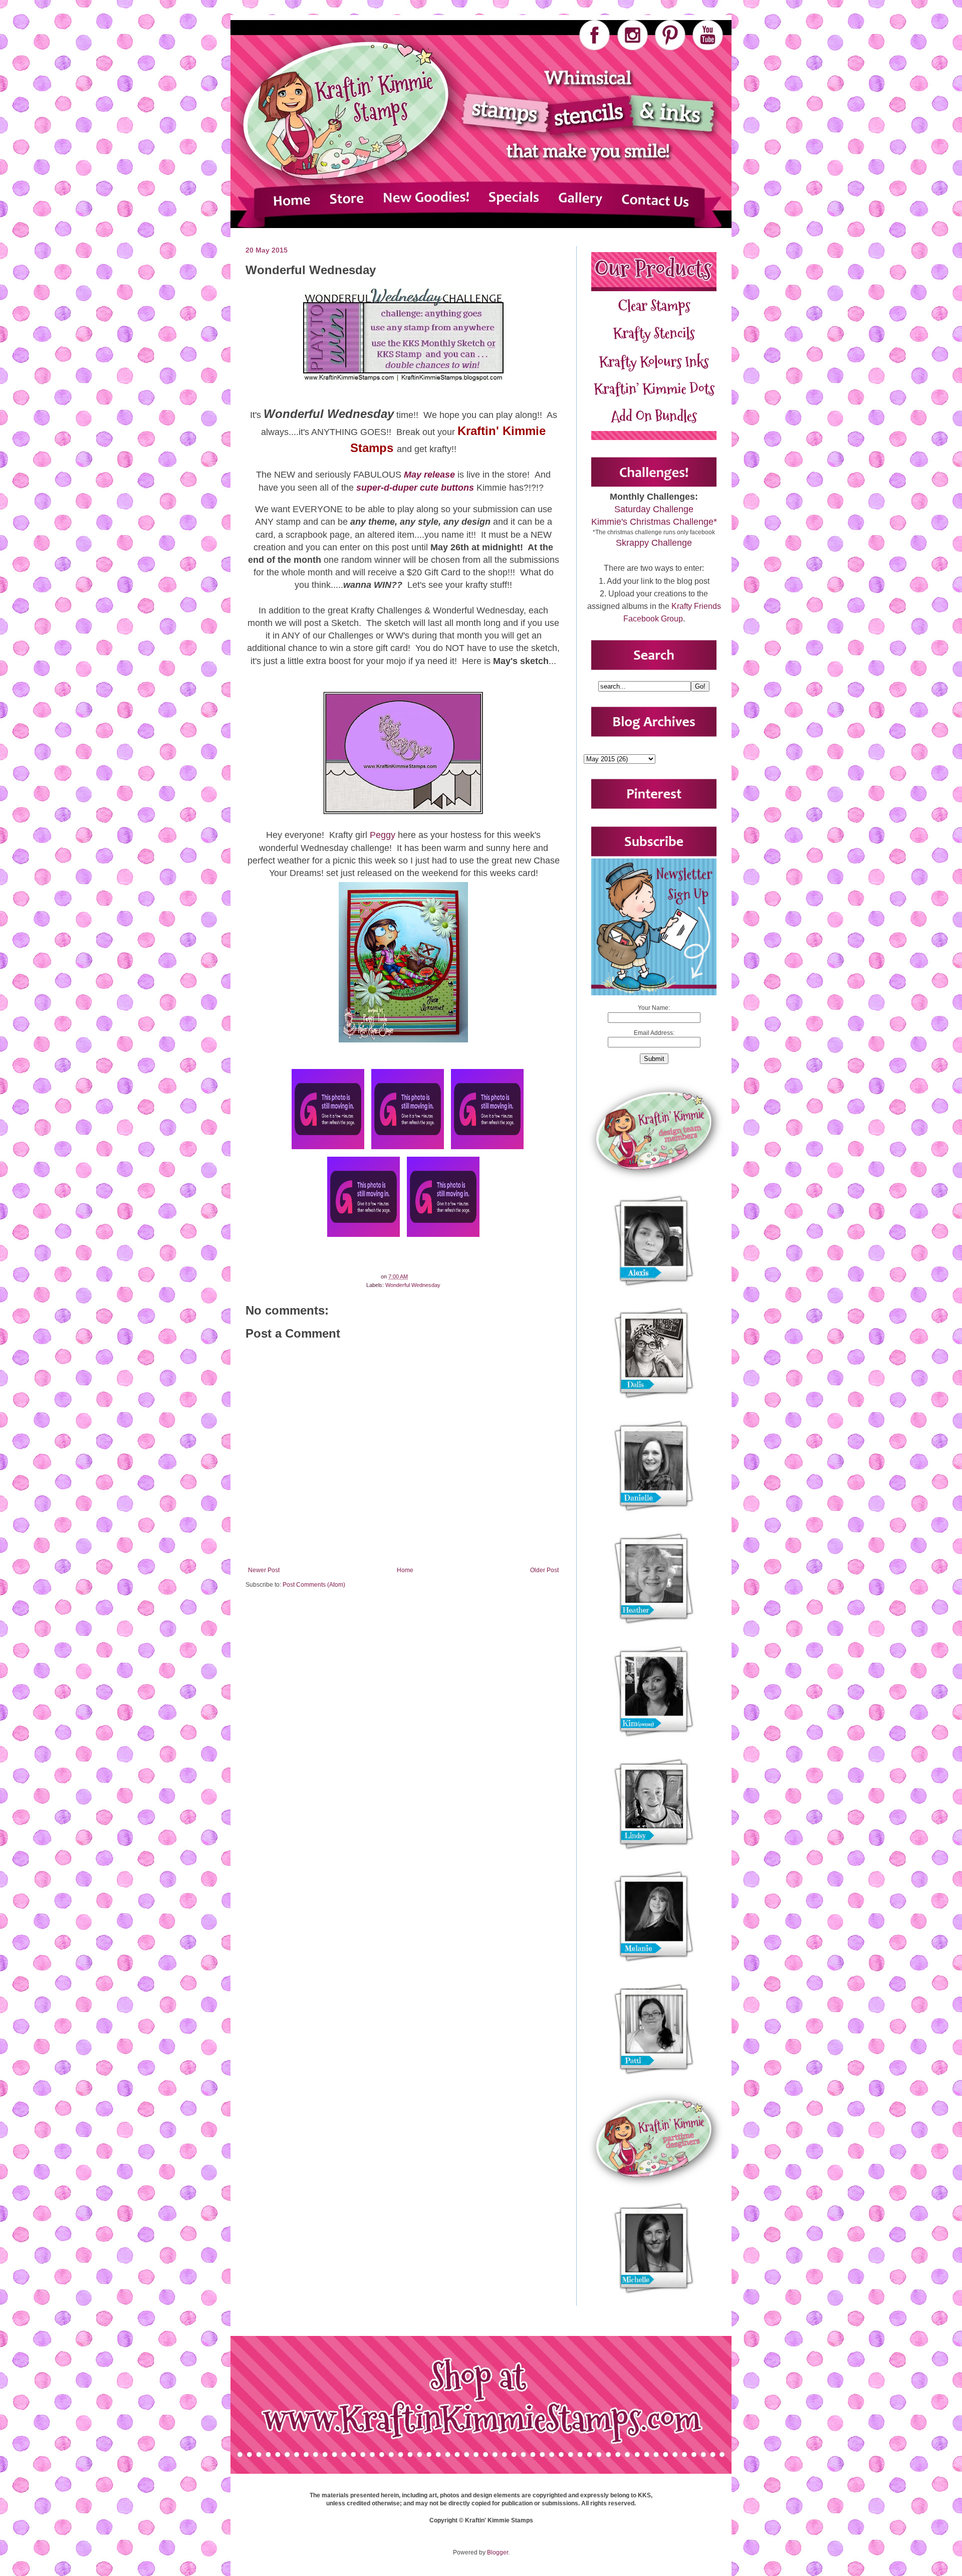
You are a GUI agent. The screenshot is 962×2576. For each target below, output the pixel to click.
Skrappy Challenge (654, 543)
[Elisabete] (364, 1237)
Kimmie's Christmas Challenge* (654, 522)
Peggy (383, 835)
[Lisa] (328, 1149)
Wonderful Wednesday (413, 1285)
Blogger (498, 2552)
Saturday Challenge (654, 509)
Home (405, 1570)
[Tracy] (443, 1237)
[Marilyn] (487, 1149)
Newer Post (264, 1570)
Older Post (544, 1570)
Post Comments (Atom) (314, 1585)
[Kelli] (408, 1149)
